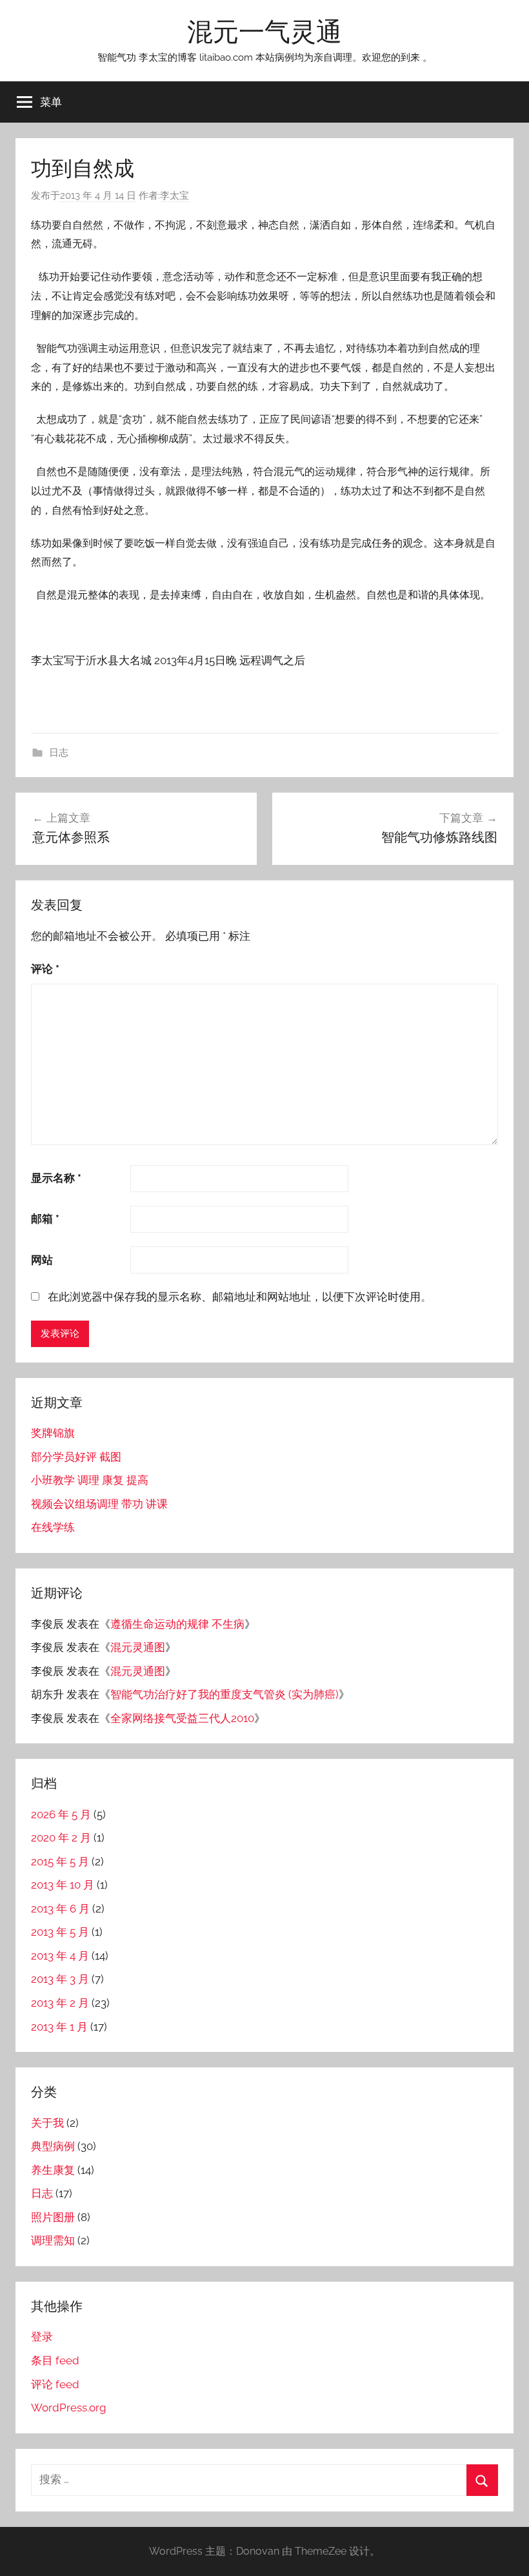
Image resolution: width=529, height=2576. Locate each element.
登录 (42, 2337)
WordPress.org (69, 2408)
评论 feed (55, 2384)
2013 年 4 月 (60, 1956)
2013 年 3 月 (60, 1979)
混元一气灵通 (264, 31)
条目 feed (55, 2360)
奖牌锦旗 (53, 1433)
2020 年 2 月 (61, 1838)
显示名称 (56, 1178)
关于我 (47, 2123)
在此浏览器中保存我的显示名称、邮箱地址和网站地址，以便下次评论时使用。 (240, 1297)
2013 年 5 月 (60, 1932)
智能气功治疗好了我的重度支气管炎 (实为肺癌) (225, 1694)
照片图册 (53, 2217)
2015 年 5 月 (60, 1861)
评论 (45, 969)
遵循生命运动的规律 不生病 (177, 1624)
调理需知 (53, 2240)
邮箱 (45, 1219)
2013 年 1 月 (59, 2027)
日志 (59, 753)
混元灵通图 (138, 1647)
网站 (42, 1260)
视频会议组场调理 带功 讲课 (99, 1504)
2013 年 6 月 (60, 1909)
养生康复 (53, 2170)
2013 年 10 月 (63, 1885)
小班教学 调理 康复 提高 (90, 1480)
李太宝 (175, 196)
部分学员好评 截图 (76, 1457)
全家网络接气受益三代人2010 (182, 1718)
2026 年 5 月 (61, 1814)
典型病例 (53, 2146)
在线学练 (53, 1527)
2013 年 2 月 (60, 2003)
